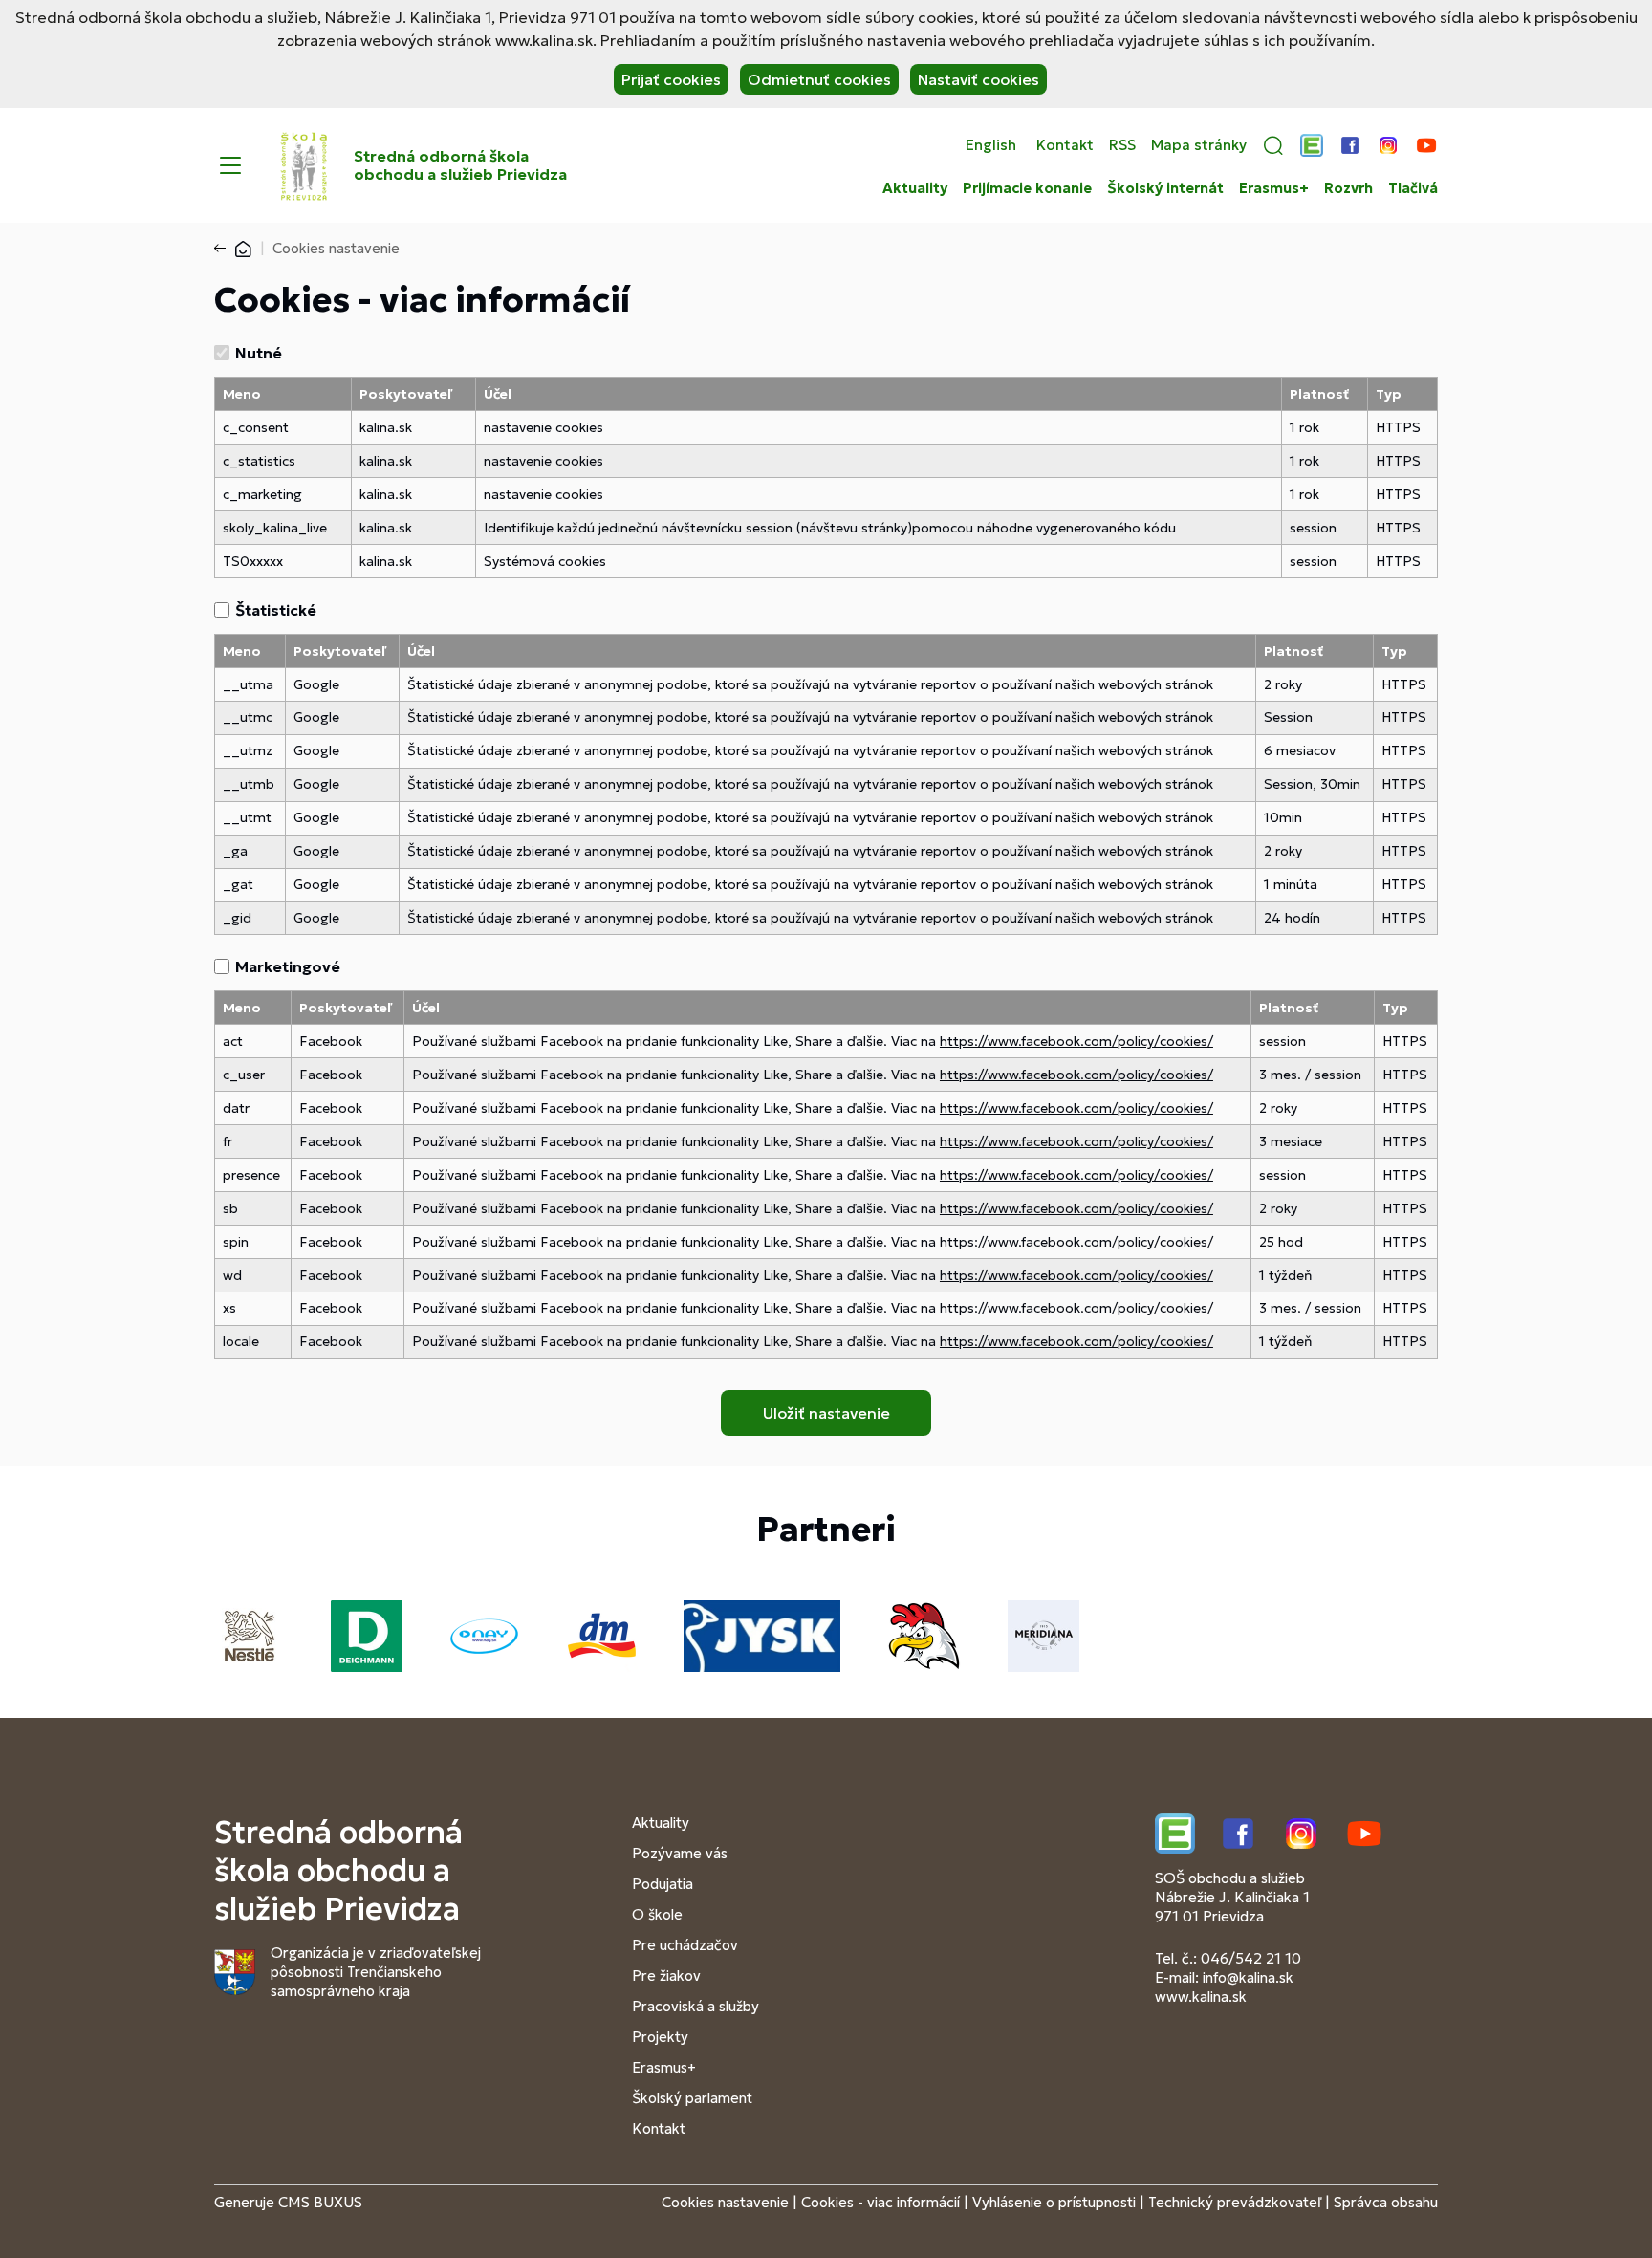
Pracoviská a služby (696, 2006)
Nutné (259, 353)
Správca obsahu (1386, 2202)
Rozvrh (1348, 188)
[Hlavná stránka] (243, 248)
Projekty (660, 2037)
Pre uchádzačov (685, 1945)
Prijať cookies (671, 79)
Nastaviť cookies (978, 79)
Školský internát (1165, 188)
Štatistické (276, 610)
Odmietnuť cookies (819, 79)
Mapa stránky (1199, 145)
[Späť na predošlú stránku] (224, 249)
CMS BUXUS (320, 2202)
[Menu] (230, 165)
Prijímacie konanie (1027, 188)
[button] (1273, 145)
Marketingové (288, 966)
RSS (1122, 145)
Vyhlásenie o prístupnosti (1054, 2202)
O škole (657, 1914)
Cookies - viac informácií (880, 2202)
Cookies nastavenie (725, 2202)
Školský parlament (692, 2098)
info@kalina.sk (1248, 1977)
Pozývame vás (680, 1853)
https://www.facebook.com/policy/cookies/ (1076, 1041)
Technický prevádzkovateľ (1235, 2202)
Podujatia (663, 1884)
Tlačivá (1413, 188)
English (991, 145)
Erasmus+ (1274, 188)
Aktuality (915, 188)
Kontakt (1065, 145)
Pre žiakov (666, 1976)
